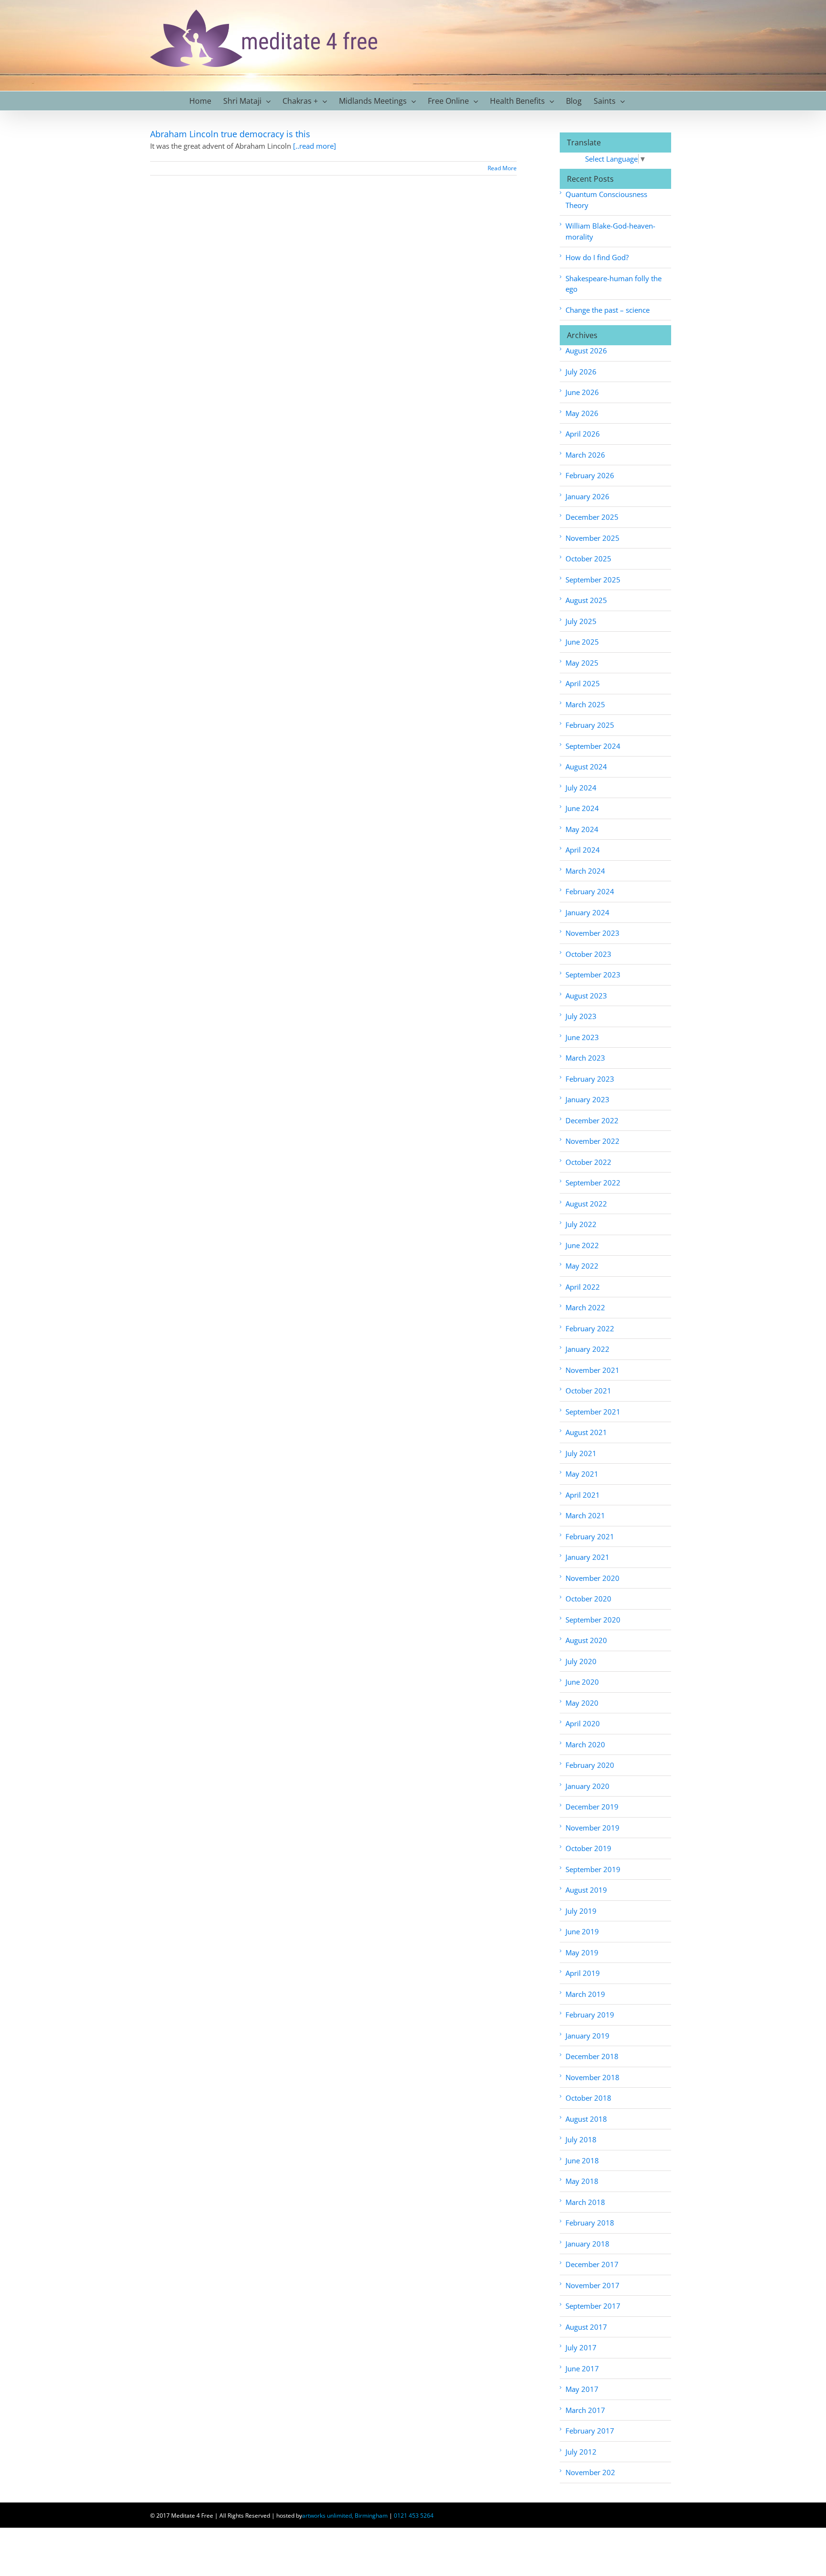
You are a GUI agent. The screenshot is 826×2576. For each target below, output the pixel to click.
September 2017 (593, 2306)
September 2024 (593, 746)
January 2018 (587, 2244)
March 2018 (585, 2202)
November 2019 (592, 1828)
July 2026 (581, 372)
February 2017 (590, 2431)
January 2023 (587, 1099)
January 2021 (587, 1557)
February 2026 (590, 475)
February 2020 (590, 1765)
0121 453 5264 (414, 2516)
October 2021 (588, 1391)
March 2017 (585, 2410)
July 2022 (581, 1224)
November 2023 (592, 933)
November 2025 (592, 538)
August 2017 (586, 2327)
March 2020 (585, 1744)
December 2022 (592, 1120)
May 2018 (582, 2181)
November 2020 (592, 1578)
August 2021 (586, 1432)
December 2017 (592, 2264)
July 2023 (581, 1016)
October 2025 (588, 559)
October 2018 (588, 2098)
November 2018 (592, 2077)
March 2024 (585, 871)
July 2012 (581, 2452)
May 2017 (582, 2389)
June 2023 (582, 1037)
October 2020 (588, 1599)
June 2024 (582, 808)
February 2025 (590, 725)
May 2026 (582, 413)
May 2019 (582, 1952)
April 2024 (583, 850)
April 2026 (583, 434)
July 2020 (581, 1661)
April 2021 (583, 1495)
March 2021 (585, 1515)
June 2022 (582, 1245)
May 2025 (582, 663)
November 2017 (592, 2285)
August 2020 (586, 1640)
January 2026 (587, 496)
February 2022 (590, 1328)
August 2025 (586, 600)
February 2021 (590, 1536)
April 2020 (583, 1723)
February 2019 (590, 2015)
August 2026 (586, 351)
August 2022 (586, 1204)
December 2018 (592, 2056)
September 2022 (593, 1183)
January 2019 (587, 2036)
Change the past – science (608, 310)
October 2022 (588, 1162)
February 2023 (590, 1079)
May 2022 (582, 1266)
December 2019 (592, 1807)
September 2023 (593, 975)
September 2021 (593, 1412)
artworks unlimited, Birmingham (345, 2516)
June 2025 (582, 642)
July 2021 (581, 1453)
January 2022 (587, 1349)
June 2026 (582, 392)
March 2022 (585, 1307)
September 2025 (593, 580)
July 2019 (581, 1911)
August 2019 (586, 1890)
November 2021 (592, 1370)
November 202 (590, 2472)
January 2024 (587, 912)
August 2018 (586, 2119)
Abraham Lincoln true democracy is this (230, 134)
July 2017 (581, 2347)
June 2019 (582, 1931)
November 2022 (592, 1141)
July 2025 (581, 621)
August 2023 (586, 996)
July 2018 (581, 2139)
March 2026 (585, 455)
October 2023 (588, 954)
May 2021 (582, 1474)
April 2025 (583, 683)
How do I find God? (597, 257)
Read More (502, 168)
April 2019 (583, 1973)
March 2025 (585, 704)
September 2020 (593, 1620)
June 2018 (582, 2160)
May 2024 (582, 829)
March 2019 (585, 1994)
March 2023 (585, 1058)
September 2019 (593, 1869)
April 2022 (583, 1287)
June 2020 (582, 1682)
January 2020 (587, 1786)
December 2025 (592, 517)
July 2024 (581, 788)
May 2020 (582, 1703)
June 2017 (582, 2368)
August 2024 (586, 767)
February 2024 (590, 891)
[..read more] (315, 146)
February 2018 (590, 2223)
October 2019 (588, 1848)
